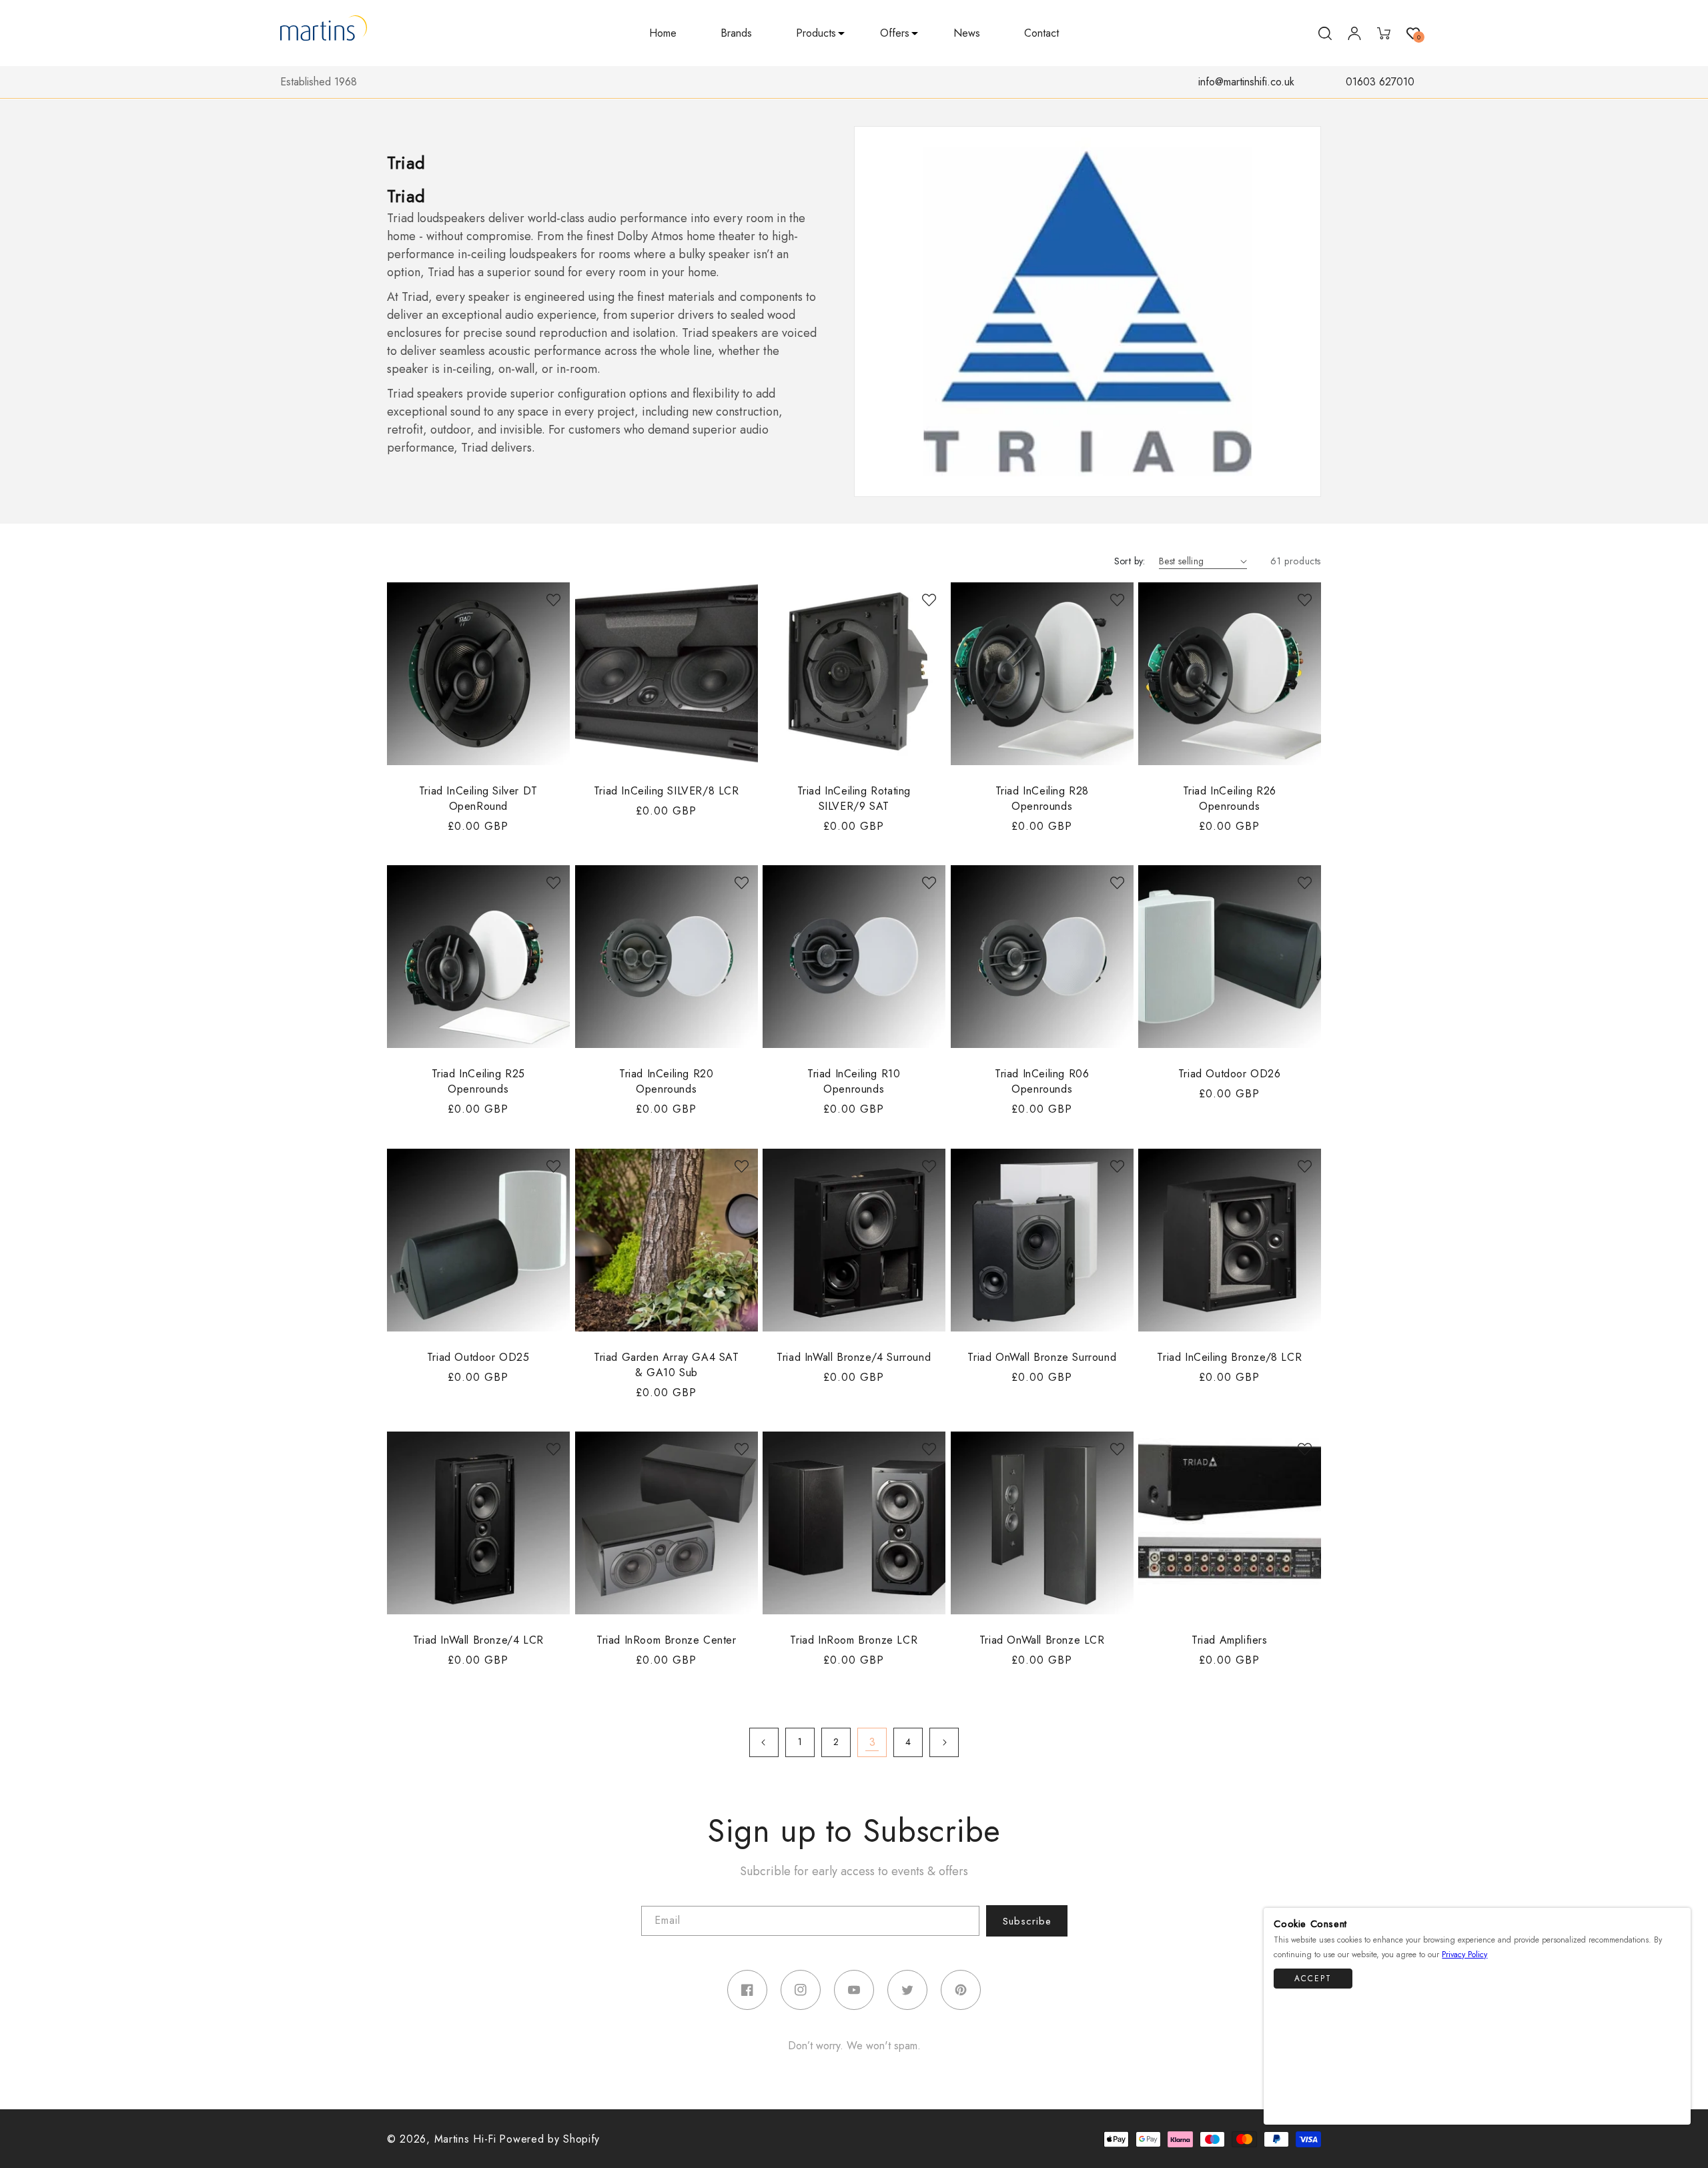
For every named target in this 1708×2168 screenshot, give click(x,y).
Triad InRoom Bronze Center (667, 1640)
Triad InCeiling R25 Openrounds (478, 1081)
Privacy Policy (1464, 1955)
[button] (816, 34)
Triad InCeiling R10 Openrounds (854, 1081)
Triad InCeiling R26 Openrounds (1230, 798)
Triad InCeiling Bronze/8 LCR (1230, 1357)
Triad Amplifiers (1230, 1640)
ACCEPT (1313, 1979)
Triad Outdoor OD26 (1230, 1074)
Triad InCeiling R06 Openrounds (1042, 1081)
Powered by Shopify (549, 2139)
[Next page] (944, 1742)
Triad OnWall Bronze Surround (1042, 1357)
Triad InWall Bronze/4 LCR (478, 1640)
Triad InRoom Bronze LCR (854, 1640)
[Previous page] (764, 1742)
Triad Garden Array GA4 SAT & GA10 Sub (667, 1364)
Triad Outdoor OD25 (478, 1357)
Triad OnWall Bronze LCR (1042, 1640)
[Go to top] (1674, 2108)
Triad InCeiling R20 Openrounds (666, 1081)
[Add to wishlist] (553, 599)
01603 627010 (1380, 82)
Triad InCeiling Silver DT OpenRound (478, 798)
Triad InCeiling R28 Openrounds (1041, 798)
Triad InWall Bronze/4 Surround (854, 1357)
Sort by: (1130, 561)
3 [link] (872, 1742)
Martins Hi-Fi (465, 2139)
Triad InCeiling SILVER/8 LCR (666, 790)
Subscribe (1027, 1921)
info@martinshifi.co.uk (1246, 82)
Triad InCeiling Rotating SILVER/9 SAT (854, 798)
